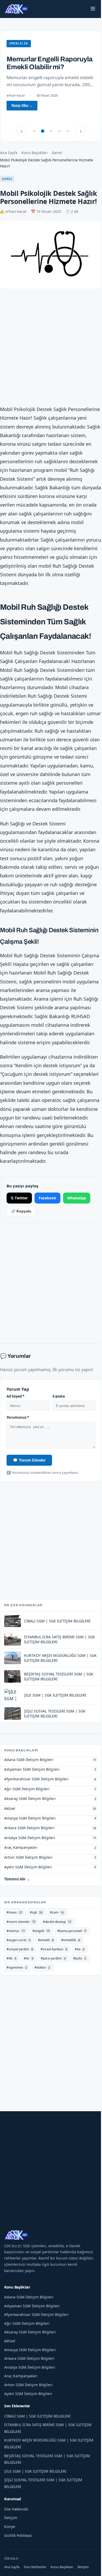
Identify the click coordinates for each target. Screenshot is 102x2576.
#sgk (36, 1936)
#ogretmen (17, 1991)
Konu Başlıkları (35, 153)
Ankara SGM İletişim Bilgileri (29, 2382)
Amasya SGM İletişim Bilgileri (30, 2373)
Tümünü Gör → (17, 1903)
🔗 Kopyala (21, 1235)
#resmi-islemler (21, 1945)
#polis (80, 1982)
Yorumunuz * (18, 1441)
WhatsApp (77, 1221)
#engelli (41, 1954)
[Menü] (89, 9)
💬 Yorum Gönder (29, 1483)
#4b (11, 1982)
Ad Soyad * (15, 1420)
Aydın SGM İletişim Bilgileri (28, 2417)
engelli (19, 43)
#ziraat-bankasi (54, 1973)
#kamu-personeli (72, 1954)
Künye (10, 2550)
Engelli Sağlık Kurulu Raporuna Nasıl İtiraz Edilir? (41, 67)
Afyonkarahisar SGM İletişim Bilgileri (36, 2338)
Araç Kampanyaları (21, 2399)
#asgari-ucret (18, 1964)
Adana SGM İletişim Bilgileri (29, 2320)
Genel (57, 153)
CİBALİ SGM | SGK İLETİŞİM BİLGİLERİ (37, 2439)
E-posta (57, 1420)
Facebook (47, 1221)
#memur (16, 1954)
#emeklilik (71, 1964)
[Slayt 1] (32, 131)
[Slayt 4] (58, 131)
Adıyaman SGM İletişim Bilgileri (32, 2329)
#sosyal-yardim (20, 1973)
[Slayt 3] (49, 131)
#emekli (46, 1964)
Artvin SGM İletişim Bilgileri (28, 2408)
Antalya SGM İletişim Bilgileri (30, 2391)
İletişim (11, 2541)
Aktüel (10, 2364)
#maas (14, 1936)
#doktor (42, 1991)
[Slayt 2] (41, 131)
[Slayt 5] (66, 131)
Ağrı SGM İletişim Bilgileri (27, 2347)
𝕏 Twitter (19, 1221)
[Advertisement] (51, 345)
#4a (80, 1973)
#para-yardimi (53, 1982)
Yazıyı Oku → (24, 113)
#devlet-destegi (57, 1945)
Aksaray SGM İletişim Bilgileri (30, 2355)
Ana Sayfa (9, 153)
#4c (29, 1982)
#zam (57, 1936)
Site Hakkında (16, 2533)
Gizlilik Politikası (18, 2559)
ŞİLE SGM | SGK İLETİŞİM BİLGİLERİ (35, 2495)
